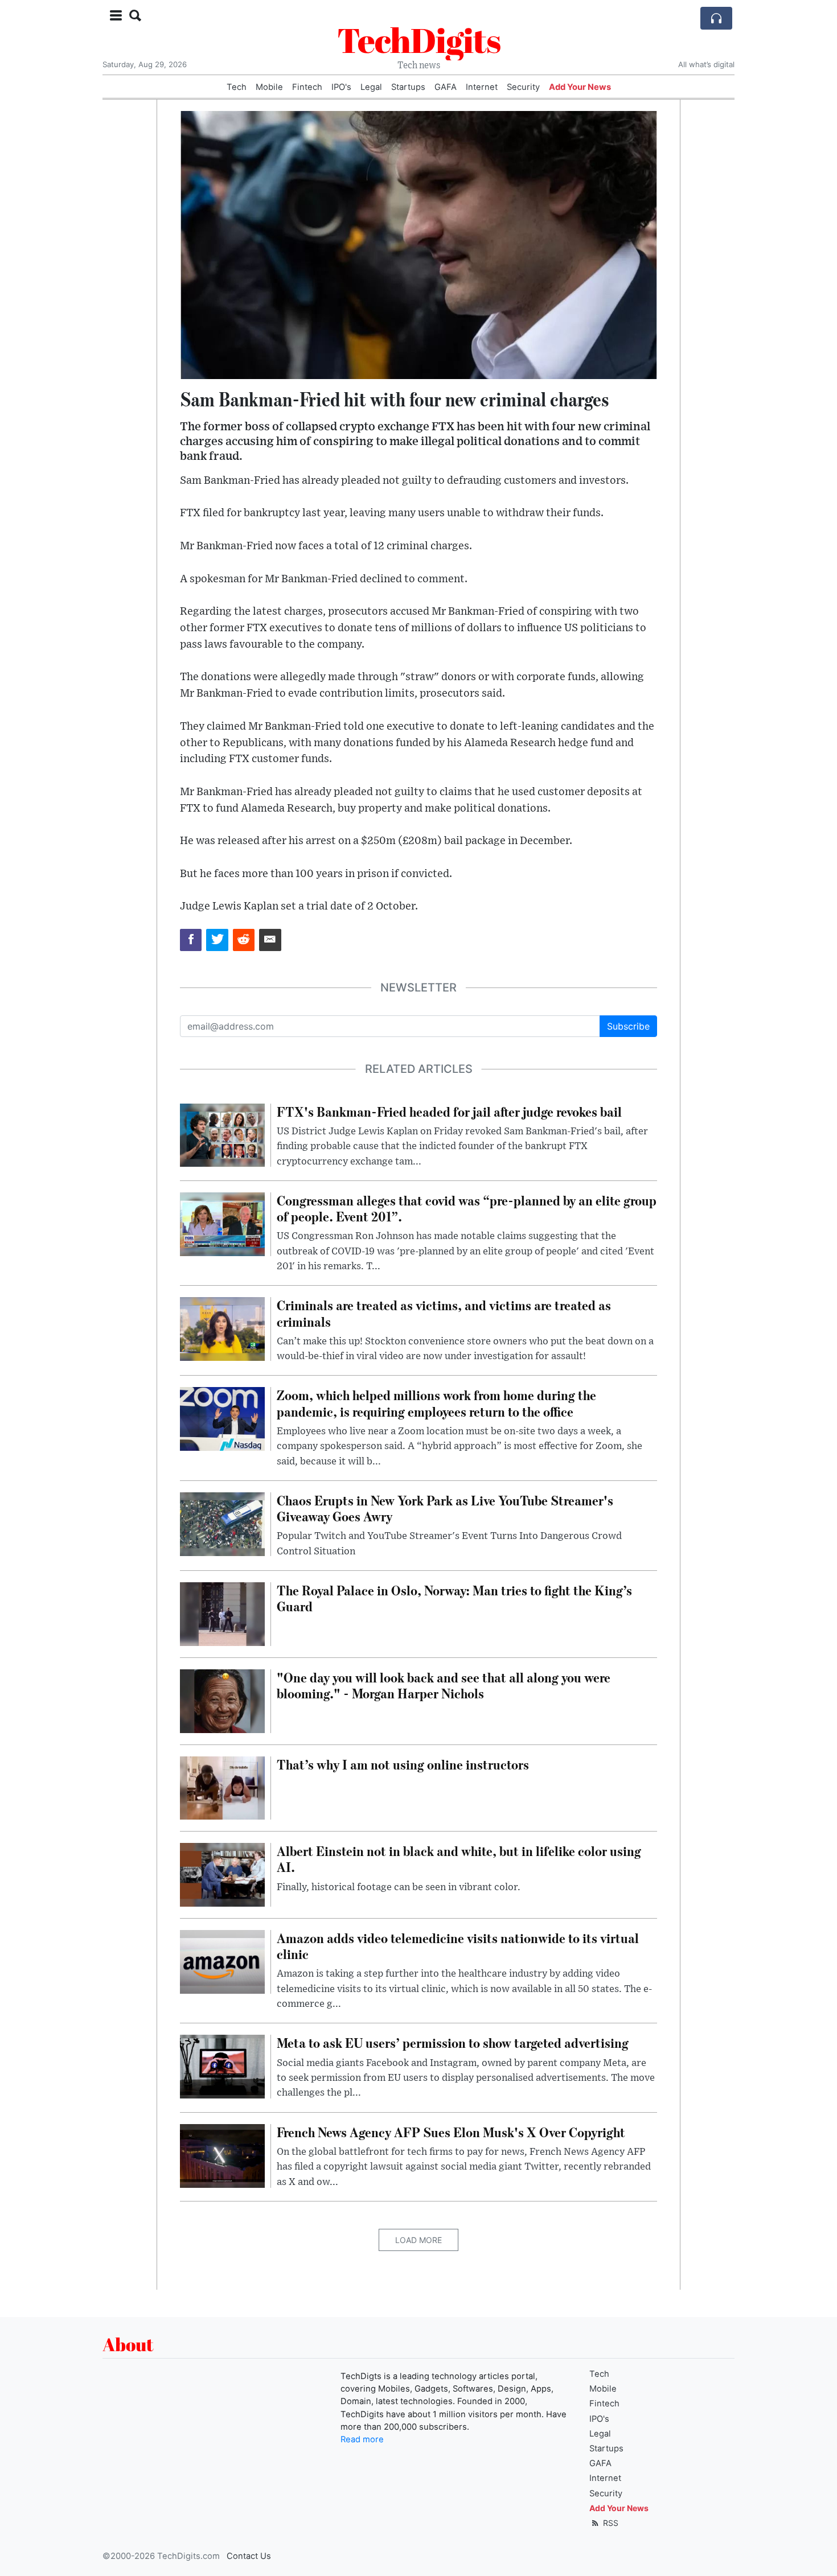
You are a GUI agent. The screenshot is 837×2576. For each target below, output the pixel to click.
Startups (408, 87)
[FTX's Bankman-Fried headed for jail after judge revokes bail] (222, 1134)
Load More (419, 2240)
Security (523, 87)
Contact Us (249, 2556)
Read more (362, 2439)
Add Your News (580, 87)
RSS (610, 2523)
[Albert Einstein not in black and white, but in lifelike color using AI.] (222, 1874)
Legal (371, 87)
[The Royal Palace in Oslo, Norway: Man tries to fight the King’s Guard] (222, 1613)
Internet (482, 87)
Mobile (269, 87)
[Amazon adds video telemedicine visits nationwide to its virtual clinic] (222, 1961)
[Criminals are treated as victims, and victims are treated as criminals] (222, 1328)
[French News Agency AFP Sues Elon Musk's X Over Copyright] (222, 2155)
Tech (237, 87)
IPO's (341, 87)
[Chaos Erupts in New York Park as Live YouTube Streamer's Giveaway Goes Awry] (222, 1523)
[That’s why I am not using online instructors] (222, 1787)
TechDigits (419, 40)
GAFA (446, 87)
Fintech (307, 87)
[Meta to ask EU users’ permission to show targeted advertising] (222, 2066)
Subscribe (628, 1026)
